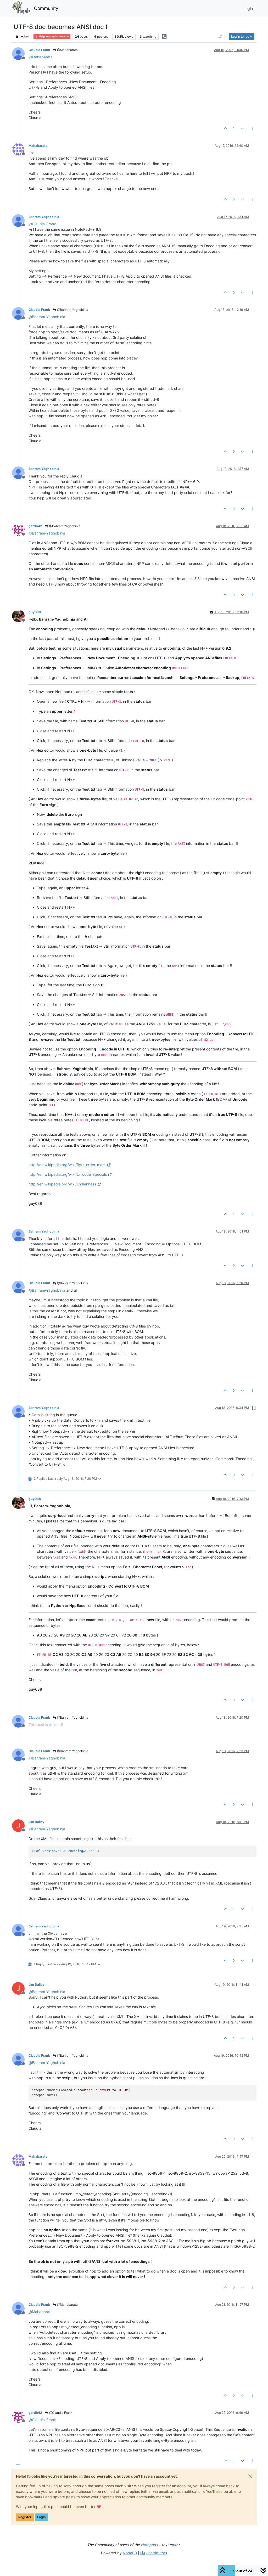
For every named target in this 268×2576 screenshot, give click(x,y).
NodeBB (130, 2553)
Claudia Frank (39, 50)
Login (41, 2517)
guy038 (35, 612)
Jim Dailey (36, 1822)
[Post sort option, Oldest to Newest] (220, 37)
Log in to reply (242, 36)
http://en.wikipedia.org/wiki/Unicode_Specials (68, 1174)
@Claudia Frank (60, 2413)
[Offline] (20, 53)
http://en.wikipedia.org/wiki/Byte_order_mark (67, 1165)
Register (25, 2517)
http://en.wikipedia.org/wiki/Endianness (62, 1184)
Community (46, 8)
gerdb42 (35, 526)
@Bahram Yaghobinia (72, 310)
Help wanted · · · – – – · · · (54, 36)
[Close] (250, 2476)
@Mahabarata (67, 50)
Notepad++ (151, 2545)
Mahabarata (38, 146)
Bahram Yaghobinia (44, 217)
